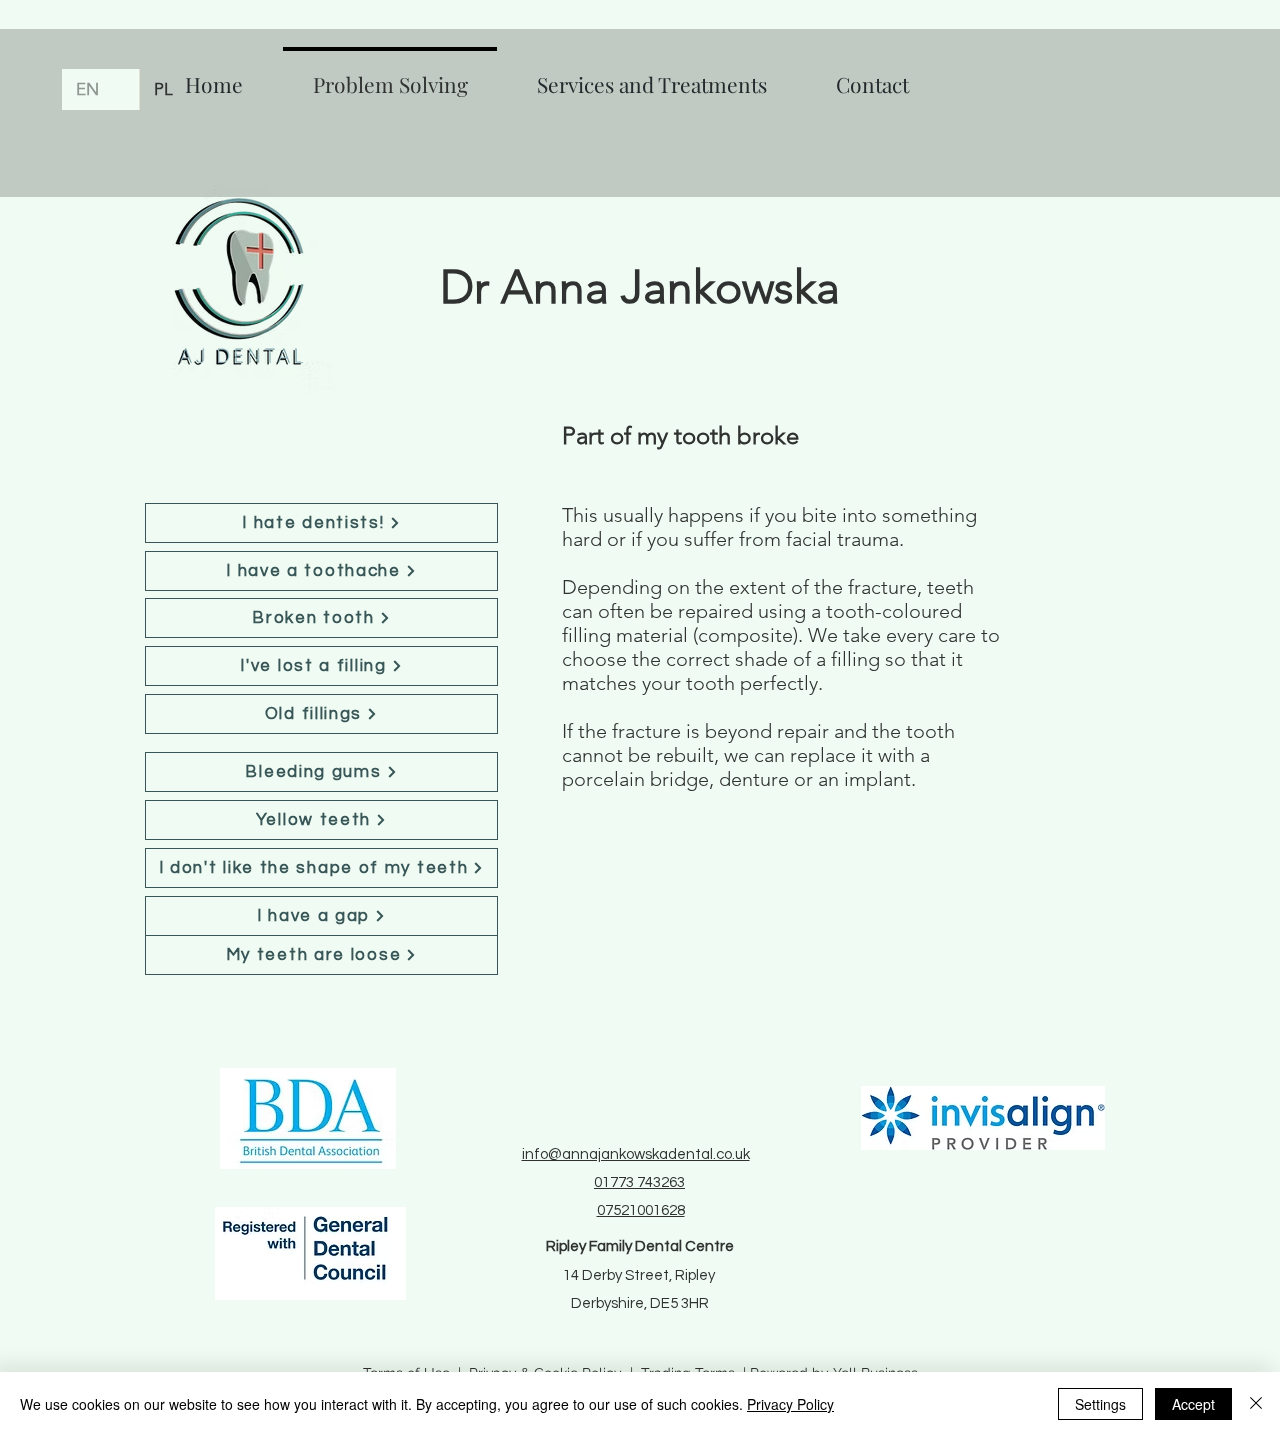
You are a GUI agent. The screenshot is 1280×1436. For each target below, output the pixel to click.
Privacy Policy (790, 1404)
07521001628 (641, 1210)
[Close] (1256, 1404)
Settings (1100, 1404)
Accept (1193, 1404)
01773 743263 (639, 1182)
